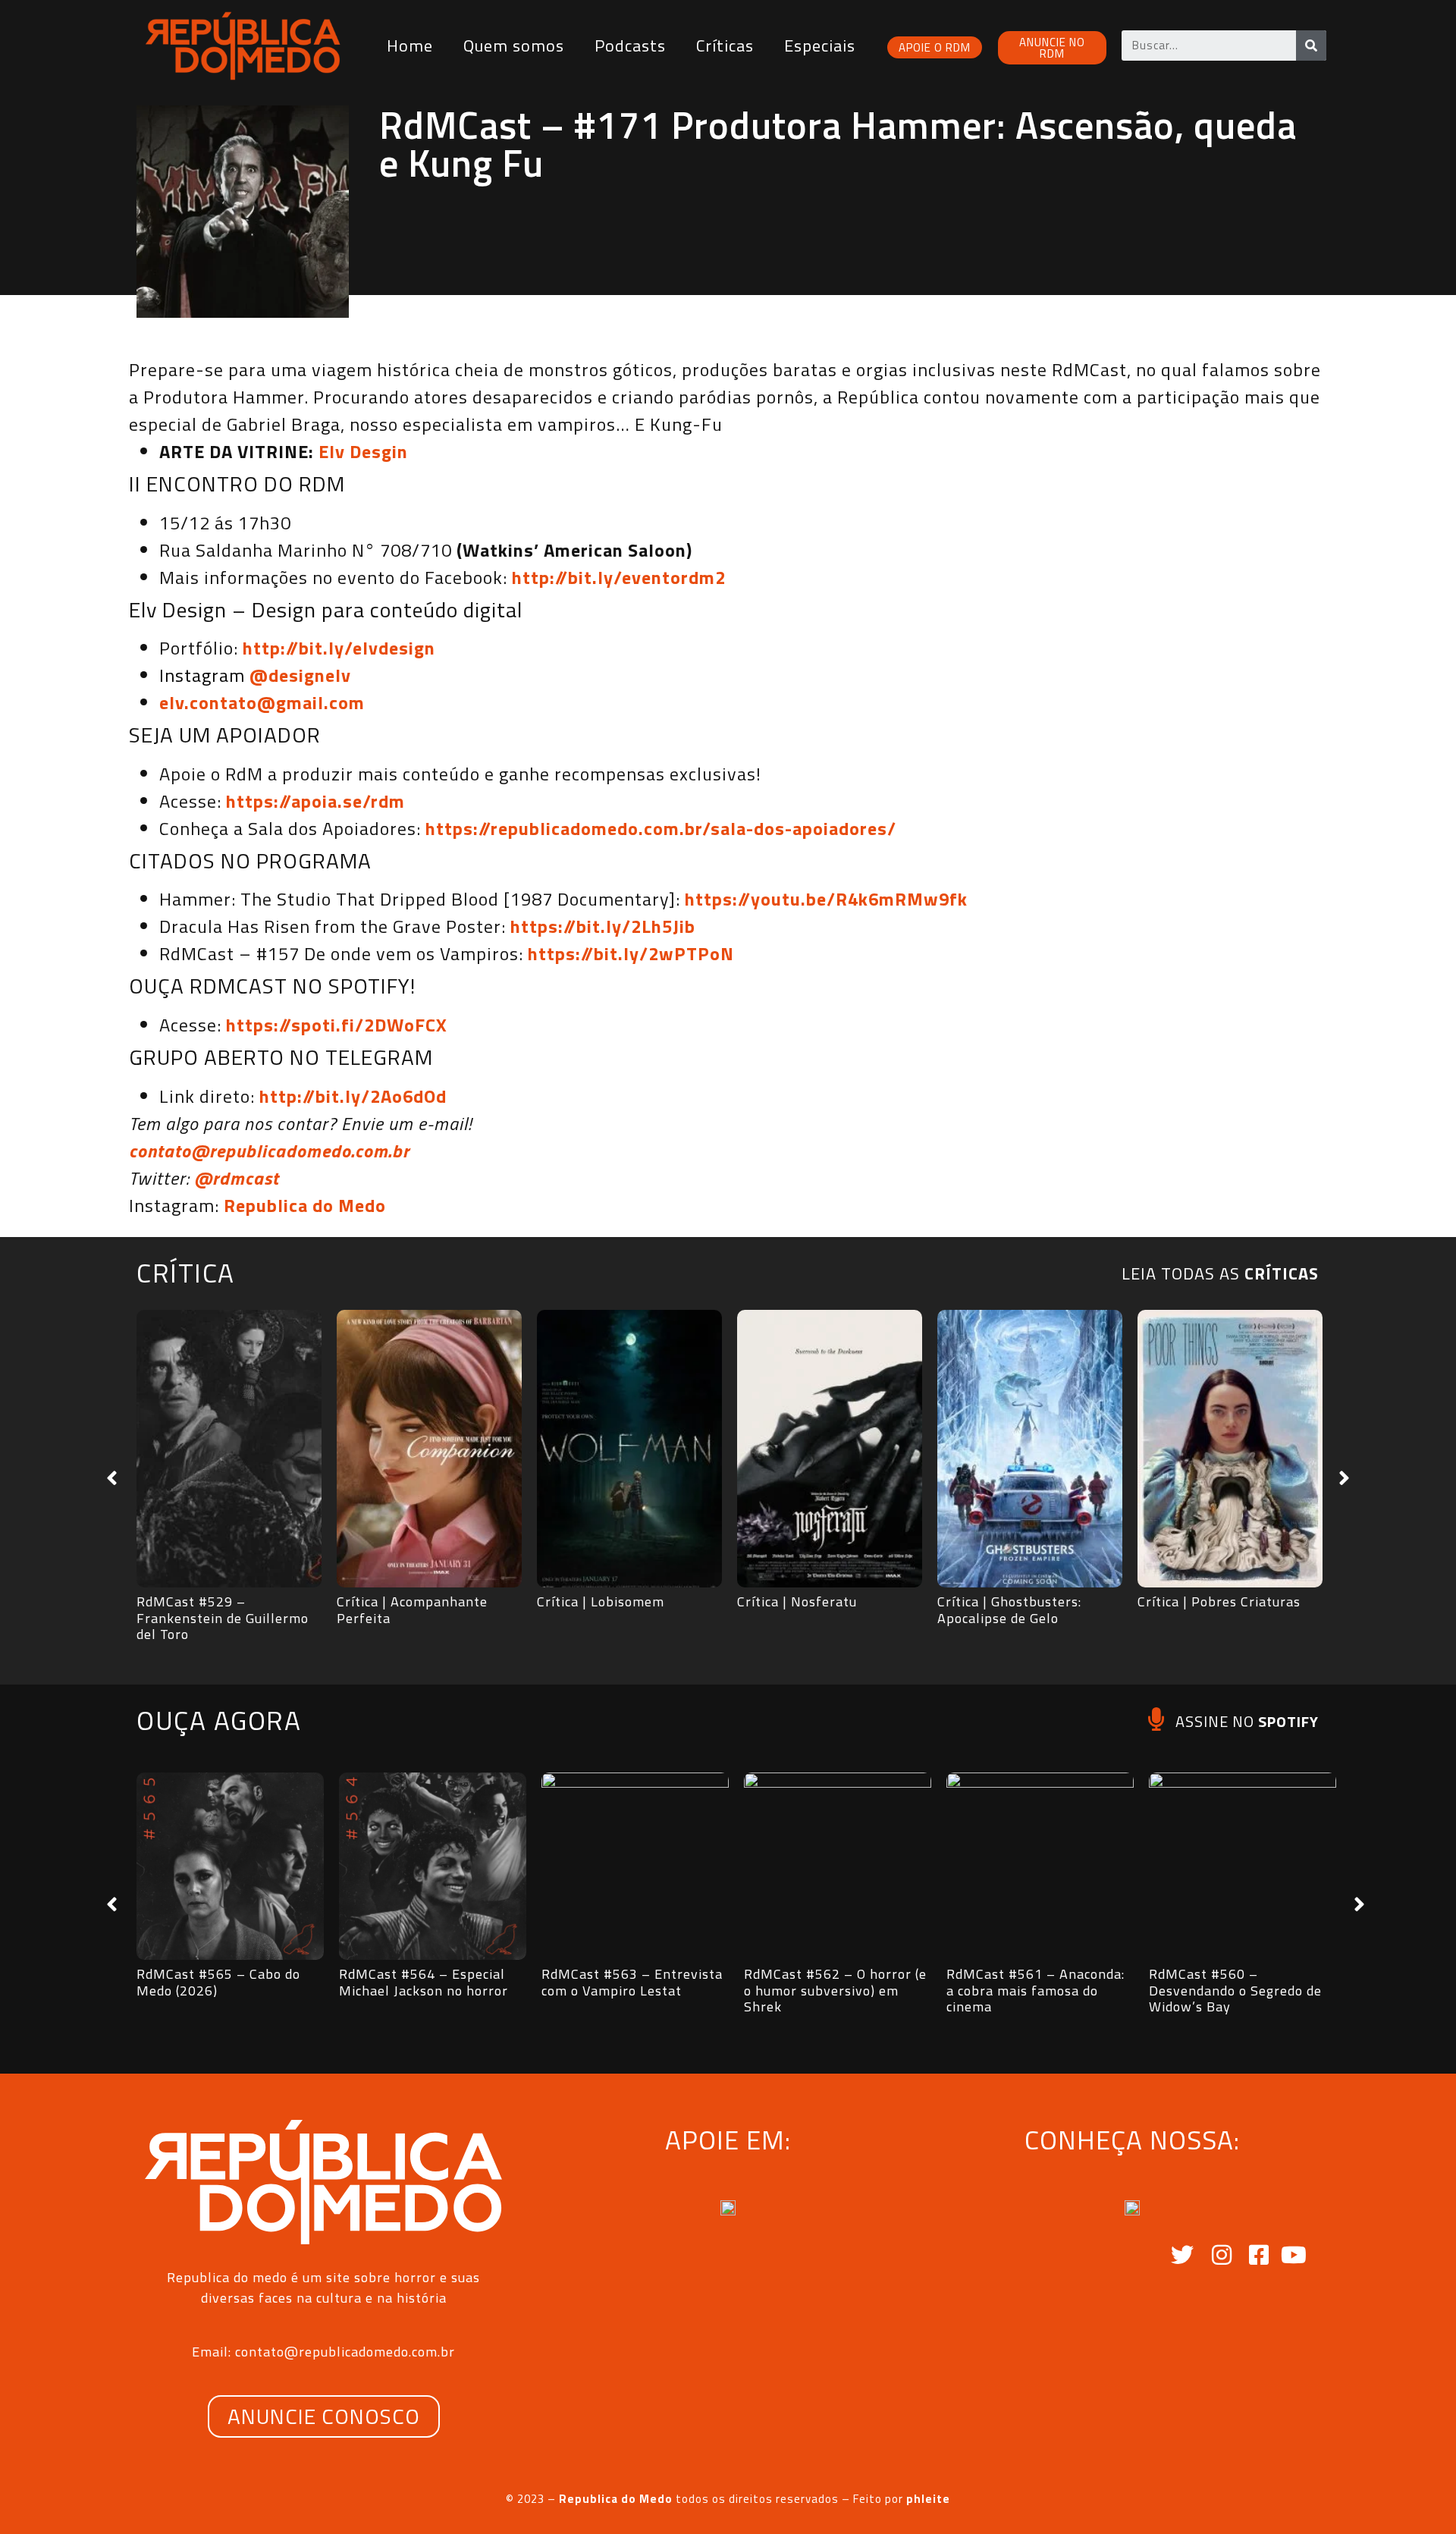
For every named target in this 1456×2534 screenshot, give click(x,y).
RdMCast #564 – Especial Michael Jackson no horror (424, 1982)
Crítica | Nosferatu (797, 1601)
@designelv (300, 675)
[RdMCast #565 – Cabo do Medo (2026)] (230, 1866)
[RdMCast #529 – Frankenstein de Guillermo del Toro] (229, 1449)
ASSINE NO (1247, 1721)
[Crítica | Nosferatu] (830, 1449)
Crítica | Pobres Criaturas (1219, 1601)
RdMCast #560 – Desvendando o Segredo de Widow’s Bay (1235, 1990)
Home (410, 46)
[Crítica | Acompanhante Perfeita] (429, 1449)
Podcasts (630, 46)
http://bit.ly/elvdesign (339, 648)
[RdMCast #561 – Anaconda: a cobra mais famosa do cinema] (1040, 1866)
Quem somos (514, 46)
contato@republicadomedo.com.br (269, 1151)
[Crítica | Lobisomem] (629, 1449)
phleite (928, 2499)
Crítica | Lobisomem (601, 1601)
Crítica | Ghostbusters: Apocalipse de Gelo (1009, 1610)
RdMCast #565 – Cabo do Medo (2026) (218, 1982)
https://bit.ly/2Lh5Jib (603, 926)
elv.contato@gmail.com (262, 702)
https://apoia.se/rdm (315, 801)
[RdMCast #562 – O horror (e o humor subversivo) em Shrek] (838, 1866)
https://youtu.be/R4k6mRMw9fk (826, 899)
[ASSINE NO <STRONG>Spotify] (1156, 1719)
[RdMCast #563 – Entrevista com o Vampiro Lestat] (635, 1866)
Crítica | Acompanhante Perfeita (412, 1610)
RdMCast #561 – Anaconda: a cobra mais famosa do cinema (1036, 1990)
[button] (112, 1479)
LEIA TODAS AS (1220, 1273)
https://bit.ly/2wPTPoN (631, 953)
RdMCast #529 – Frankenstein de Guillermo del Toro (223, 1618)
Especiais (820, 46)
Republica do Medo (305, 1205)
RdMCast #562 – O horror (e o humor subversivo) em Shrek (835, 1990)
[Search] (1311, 46)
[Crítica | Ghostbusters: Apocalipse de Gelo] (1030, 1449)
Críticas (725, 46)
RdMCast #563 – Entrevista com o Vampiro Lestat (632, 1982)
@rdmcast (237, 1178)
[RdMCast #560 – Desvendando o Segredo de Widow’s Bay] (1243, 1866)
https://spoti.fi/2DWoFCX (337, 1025)
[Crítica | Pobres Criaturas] (1230, 1449)
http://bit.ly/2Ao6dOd (353, 1096)
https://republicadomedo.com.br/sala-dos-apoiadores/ (661, 828)
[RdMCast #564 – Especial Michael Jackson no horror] (433, 1866)
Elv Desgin (363, 451)
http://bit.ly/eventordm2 (619, 577)
